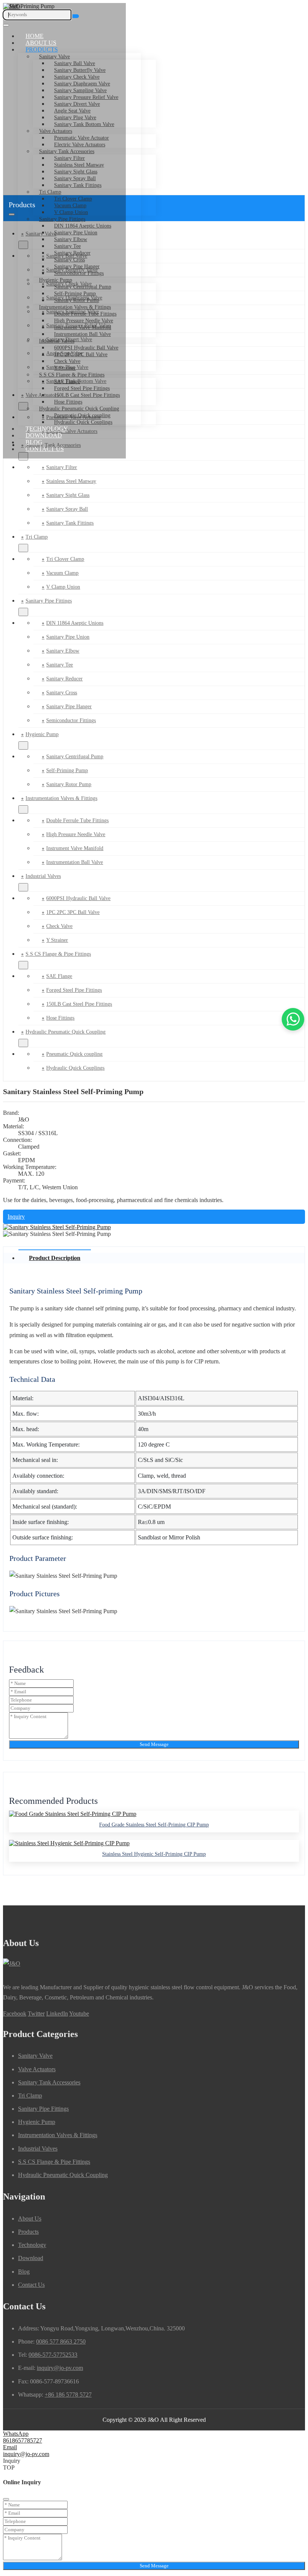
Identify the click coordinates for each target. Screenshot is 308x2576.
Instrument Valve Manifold (83, 327)
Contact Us (45, 449)
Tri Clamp (50, 192)
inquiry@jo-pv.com (60, 2368)
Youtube (79, 2014)
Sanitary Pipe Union (76, 233)
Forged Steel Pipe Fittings (82, 388)
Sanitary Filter (69, 158)
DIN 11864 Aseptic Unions (83, 226)
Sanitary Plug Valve (75, 118)
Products (42, 49)
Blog (34, 442)
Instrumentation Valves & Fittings (75, 307)
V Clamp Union (71, 212)
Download (44, 435)
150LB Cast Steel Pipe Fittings (87, 395)
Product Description (55, 1258)
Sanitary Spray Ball (75, 178)
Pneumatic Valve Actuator (82, 138)
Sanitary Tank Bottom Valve (84, 124)
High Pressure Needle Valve (84, 321)
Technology (47, 429)
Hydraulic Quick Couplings (83, 422)
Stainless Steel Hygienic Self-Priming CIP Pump (154, 1854)
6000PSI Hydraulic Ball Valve (86, 348)
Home (35, 36)
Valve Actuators (56, 131)
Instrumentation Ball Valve (82, 334)
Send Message (154, 1744)
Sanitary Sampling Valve (80, 90)
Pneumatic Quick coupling (82, 415)
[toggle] (6, 25)
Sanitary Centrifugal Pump (83, 287)
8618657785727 (23, 2440)
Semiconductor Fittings (79, 273)
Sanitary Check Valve (77, 77)
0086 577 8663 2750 (61, 2341)
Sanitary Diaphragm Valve (82, 84)
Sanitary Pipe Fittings (62, 219)
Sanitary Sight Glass (76, 172)
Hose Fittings (68, 402)
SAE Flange (67, 382)
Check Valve (67, 361)
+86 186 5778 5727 (68, 2395)
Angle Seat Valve (72, 111)
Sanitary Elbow (71, 239)
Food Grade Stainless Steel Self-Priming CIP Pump (154, 1825)
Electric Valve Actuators (80, 145)
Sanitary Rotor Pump (77, 300)
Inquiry (16, 1217)
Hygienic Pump (56, 280)
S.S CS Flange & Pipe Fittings (72, 375)
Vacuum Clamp (62, 573)
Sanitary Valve (54, 57)
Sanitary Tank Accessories (67, 151)
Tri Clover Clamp (73, 199)
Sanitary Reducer (72, 253)
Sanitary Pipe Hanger (77, 266)
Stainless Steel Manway (79, 165)
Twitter (36, 2014)
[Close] (6, 2499)
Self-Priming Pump (75, 294)
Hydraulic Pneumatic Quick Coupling (79, 409)
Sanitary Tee (67, 246)
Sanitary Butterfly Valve (80, 70)
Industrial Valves (57, 341)
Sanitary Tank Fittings (78, 185)
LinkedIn (57, 2014)
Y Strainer (65, 368)
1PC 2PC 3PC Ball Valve (81, 354)
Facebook (15, 2014)
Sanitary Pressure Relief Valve (86, 97)
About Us (41, 43)
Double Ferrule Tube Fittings (85, 314)
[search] (76, 16)
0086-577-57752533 (53, 2355)
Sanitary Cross (69, 260)
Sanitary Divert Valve (77, 104)
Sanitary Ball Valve (75, 63)
